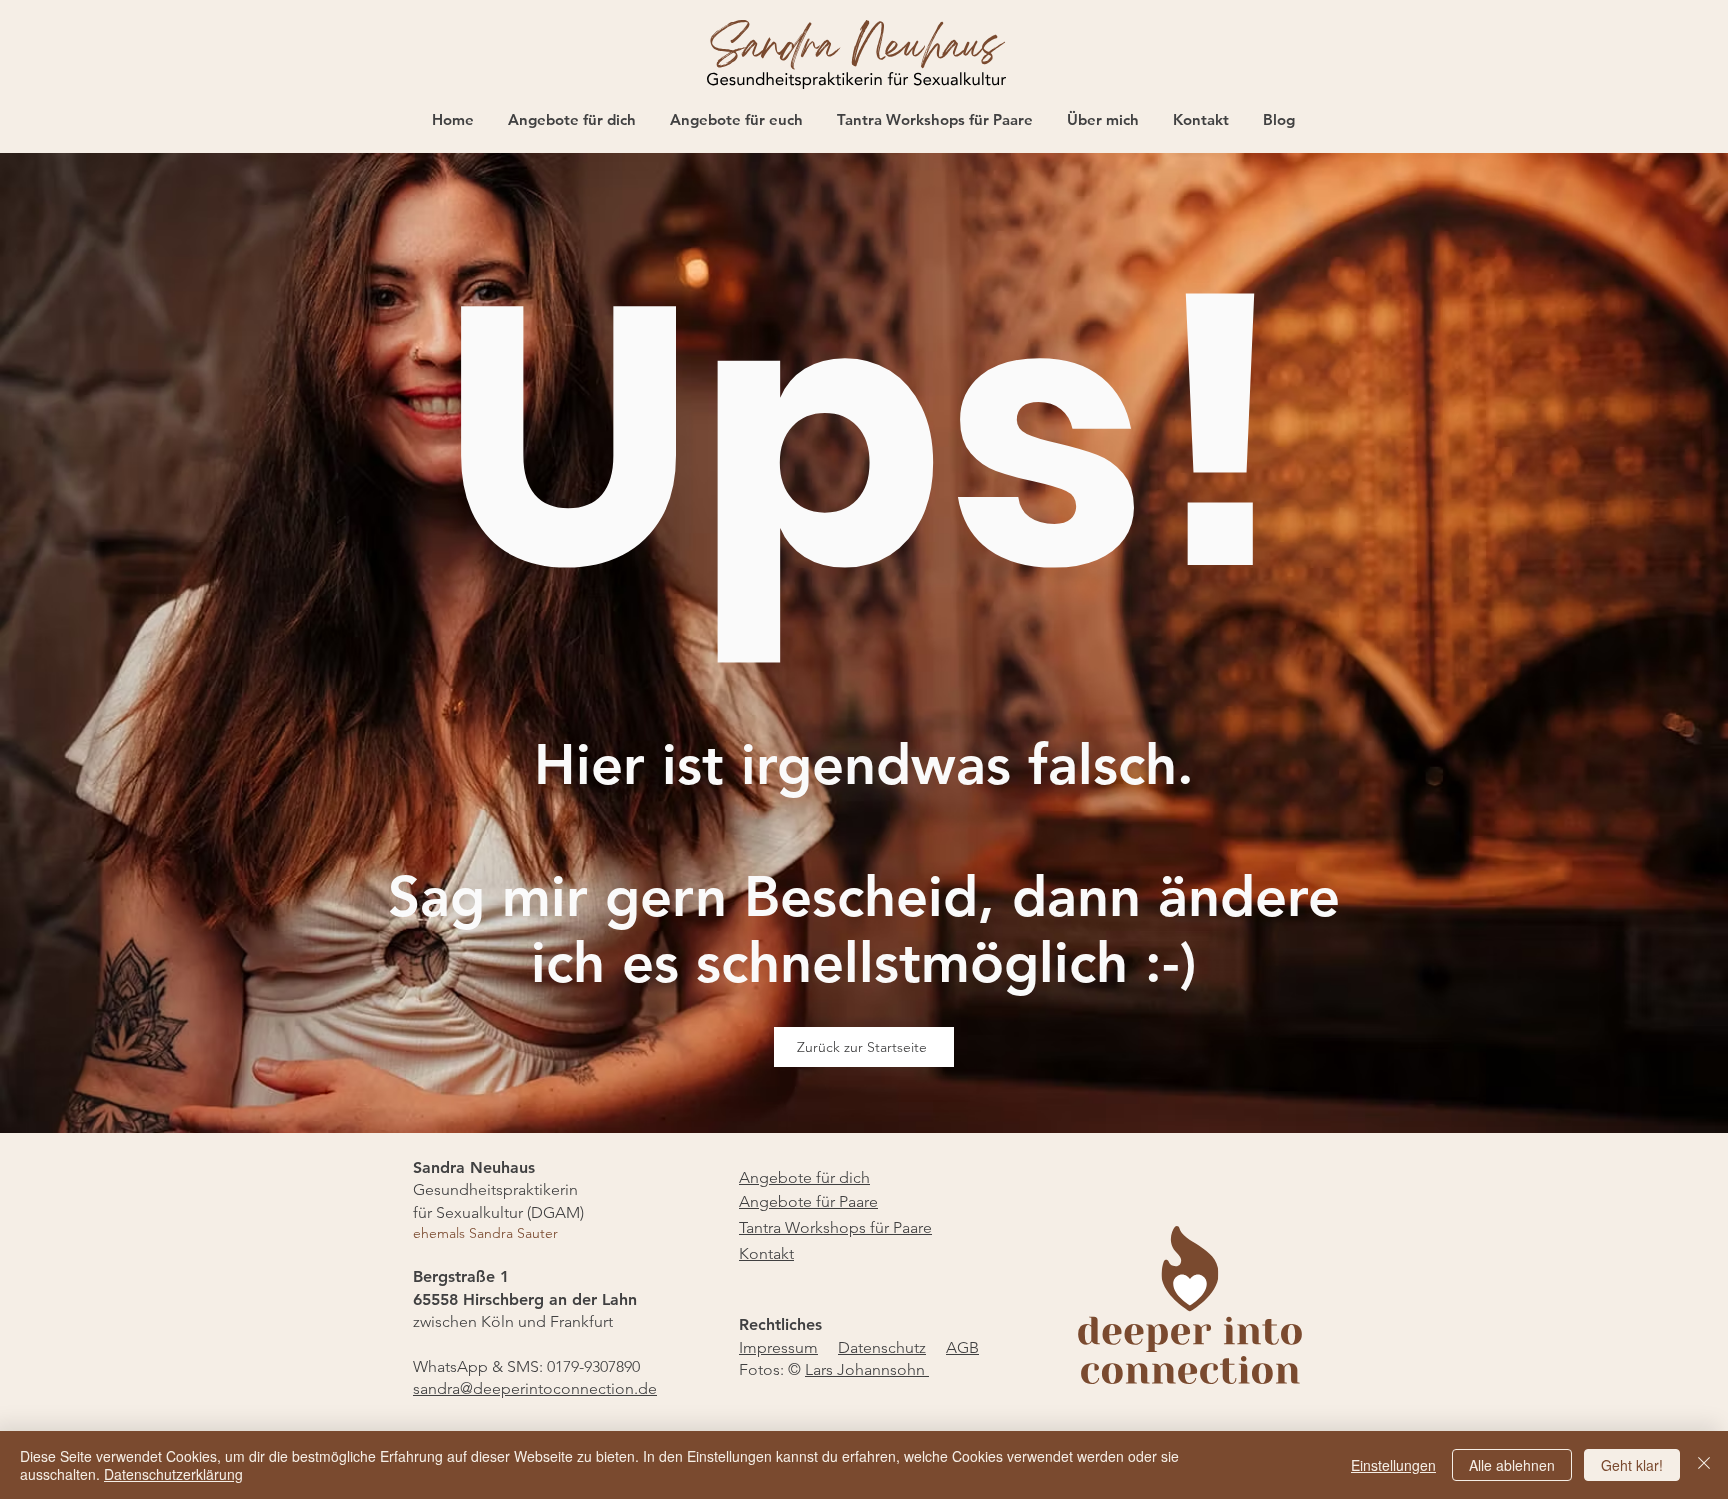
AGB (962, 1347)
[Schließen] (1704, 1465)
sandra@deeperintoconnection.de (535, 1388)
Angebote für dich (804, 1177)
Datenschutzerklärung (173, 1474)
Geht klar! (1632, 1465)
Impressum (778, 1347)
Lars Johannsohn (867, 1369)
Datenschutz (882, 1347)
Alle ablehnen (1512, 1465)
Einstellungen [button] (1393, 1465)
